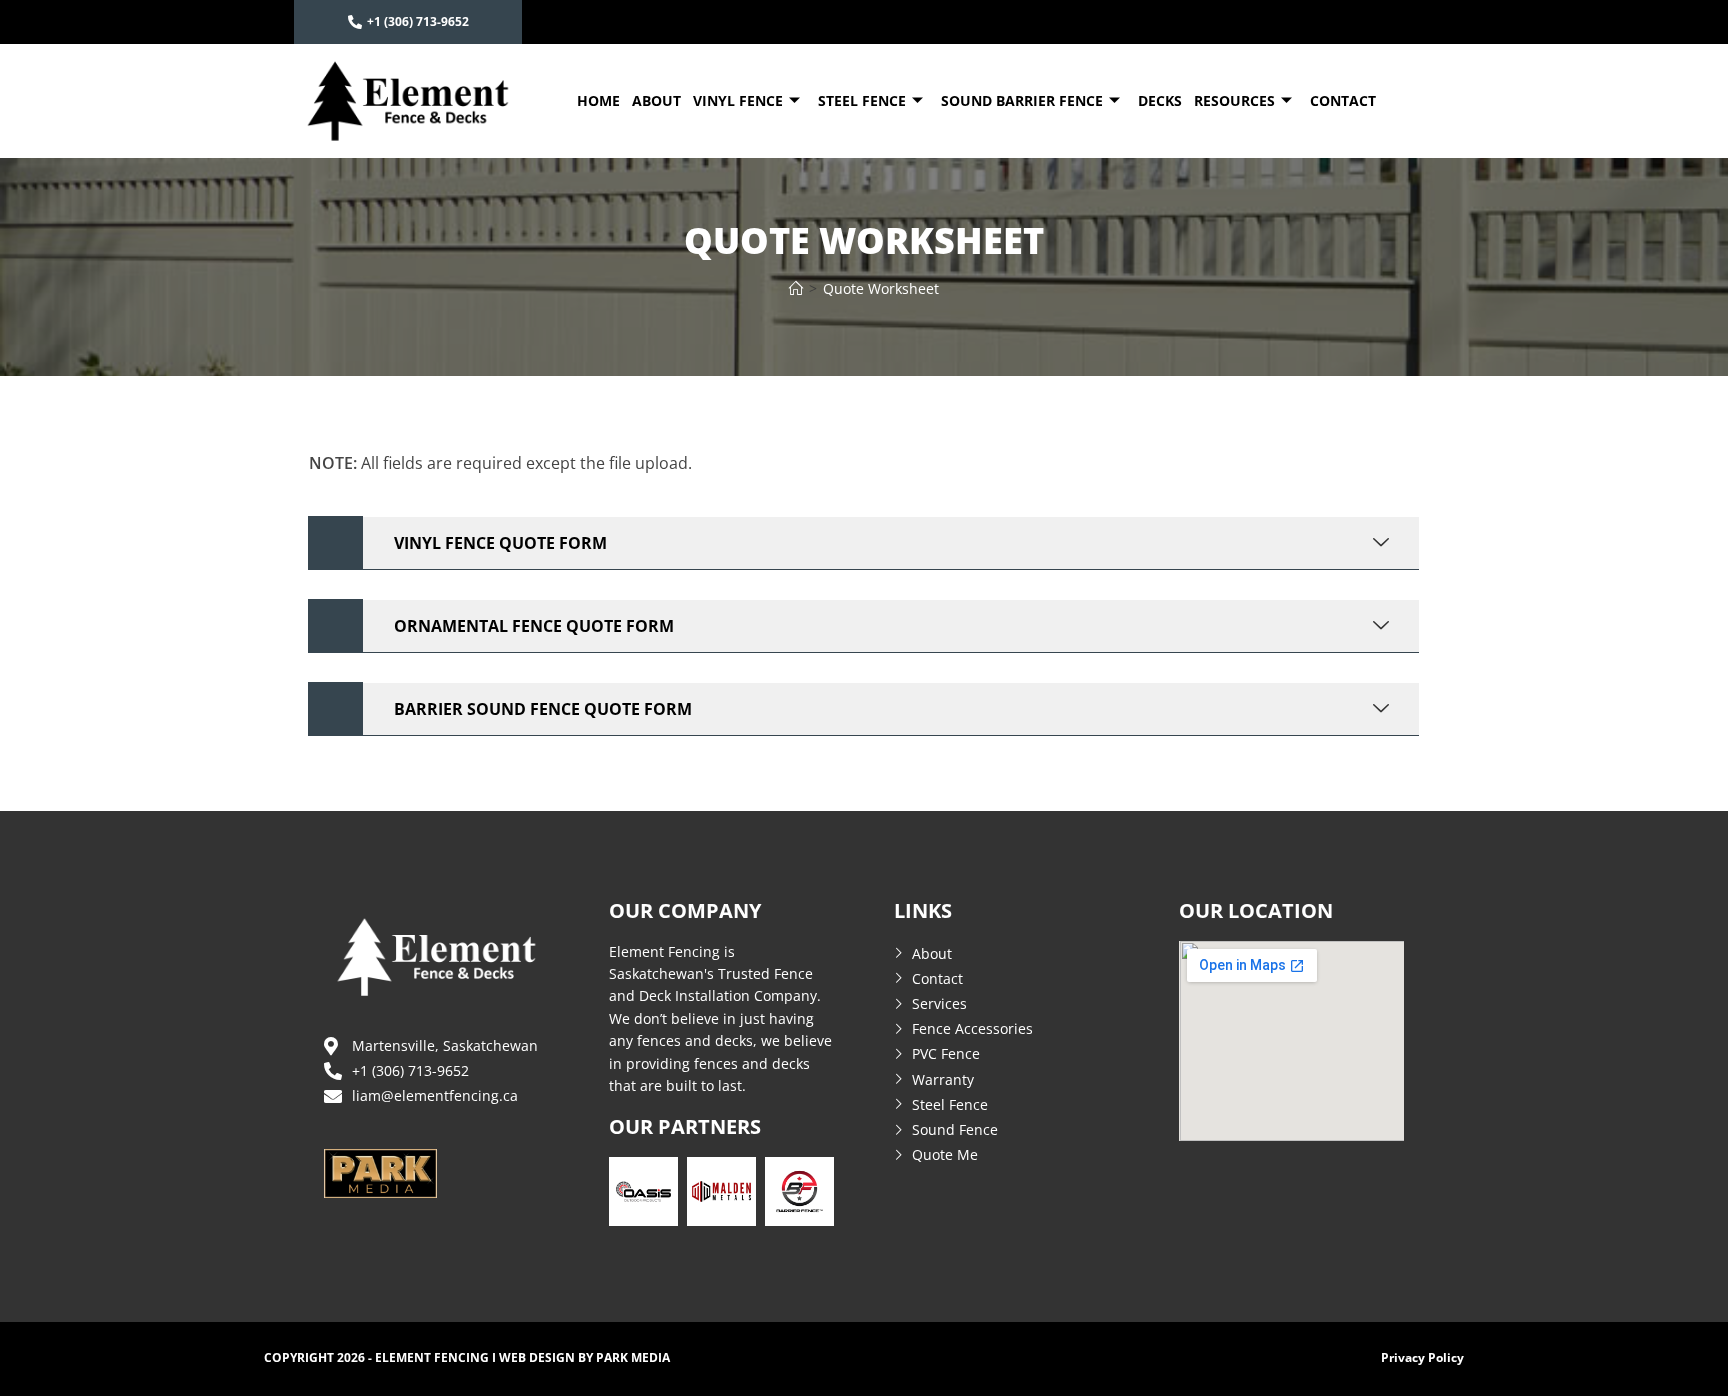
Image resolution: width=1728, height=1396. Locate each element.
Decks (1160, 100)
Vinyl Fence (738, 100)
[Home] (796, 288)
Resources (1234, 100)
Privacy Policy (1422, 1357)
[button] (864, 543)
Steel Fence (862, 100)
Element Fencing (432, 1357)
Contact (1343, 100)
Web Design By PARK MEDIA (584, 1357)
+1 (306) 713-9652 (418, 21)
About (656, 100)
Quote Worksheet (881, 288)
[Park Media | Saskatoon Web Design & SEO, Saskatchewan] (380, 1171)
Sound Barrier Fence (1022, 100)
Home (598, 100)
